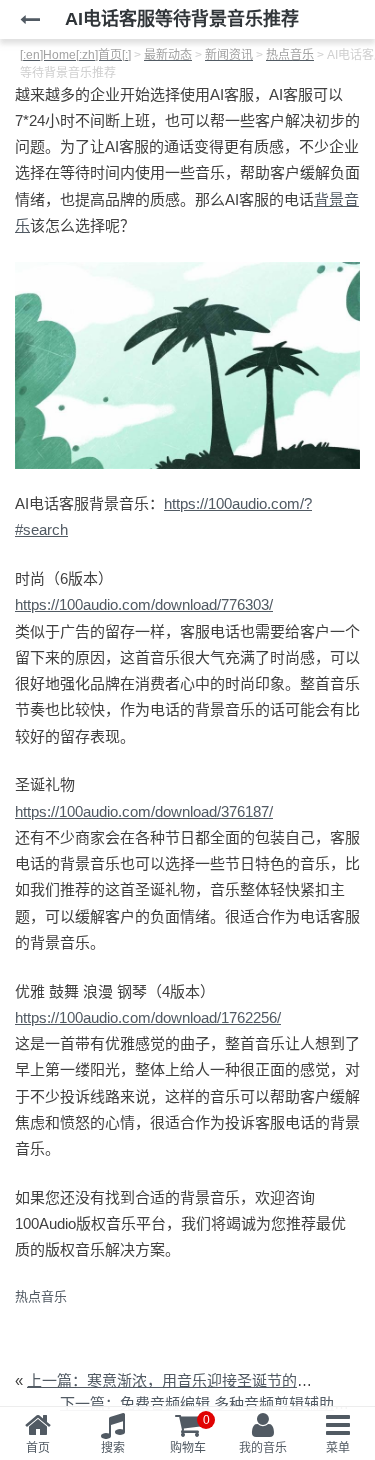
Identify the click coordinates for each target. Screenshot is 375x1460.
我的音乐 (263, 1448)
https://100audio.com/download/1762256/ (148, 1017)
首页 (38, 1448)
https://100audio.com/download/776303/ (144, 604)
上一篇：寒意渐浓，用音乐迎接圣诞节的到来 (177, 1380)
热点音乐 (41, 1296)
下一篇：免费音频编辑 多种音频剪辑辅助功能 (212, 1403)
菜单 (338, 1448)
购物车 (190, 1434)
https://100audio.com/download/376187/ (144, 811)
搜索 (113, 1448)
